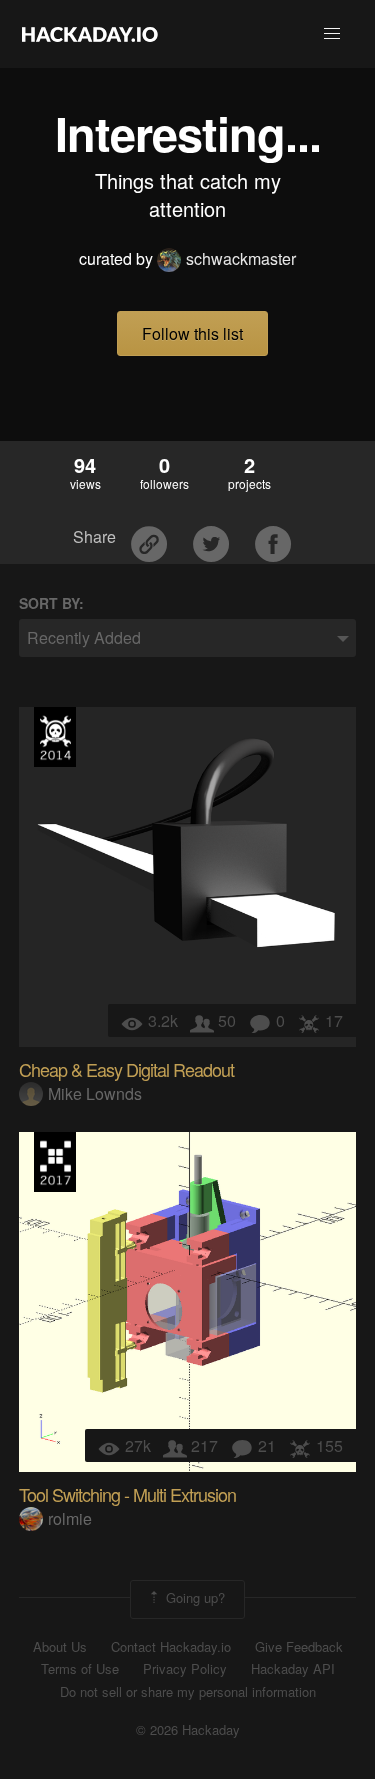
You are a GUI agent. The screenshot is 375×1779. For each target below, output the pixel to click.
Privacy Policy (185, 1669)
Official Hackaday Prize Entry (55, 737)
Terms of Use (80, 1669)
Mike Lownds (95, 1093)
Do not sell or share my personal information (188, 1692)
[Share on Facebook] (273, 537)
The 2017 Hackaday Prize (55, 1162)
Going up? (193, 1597)
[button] (332, 34)
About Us (60, 1647)
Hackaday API (293, 1669)
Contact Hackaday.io (171, 1647)
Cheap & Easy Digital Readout (126, 1069)
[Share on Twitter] (213, 537)
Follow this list (192, 333)
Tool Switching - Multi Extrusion (127, 1494)
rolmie (70, 1518)
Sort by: (51, 603)
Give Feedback (299, 1647)
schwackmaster (241, 258)
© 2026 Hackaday (188, 1730)
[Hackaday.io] (90, 34)
